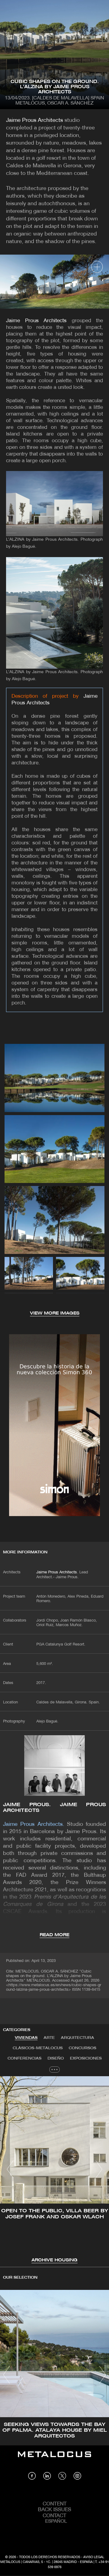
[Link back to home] (54, 2459)
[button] (10, 2169)
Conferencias (25, 2058)
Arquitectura (78, 2038)
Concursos (83, 2048)
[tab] (26, 2038)
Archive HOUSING (54, 2260)
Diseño (56, 2058)
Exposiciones (86, 2058)
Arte (49, 2038)
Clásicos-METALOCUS (38, 2048)
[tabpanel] (54, 2170)
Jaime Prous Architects (35, 120)
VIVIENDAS (26, 2038)
